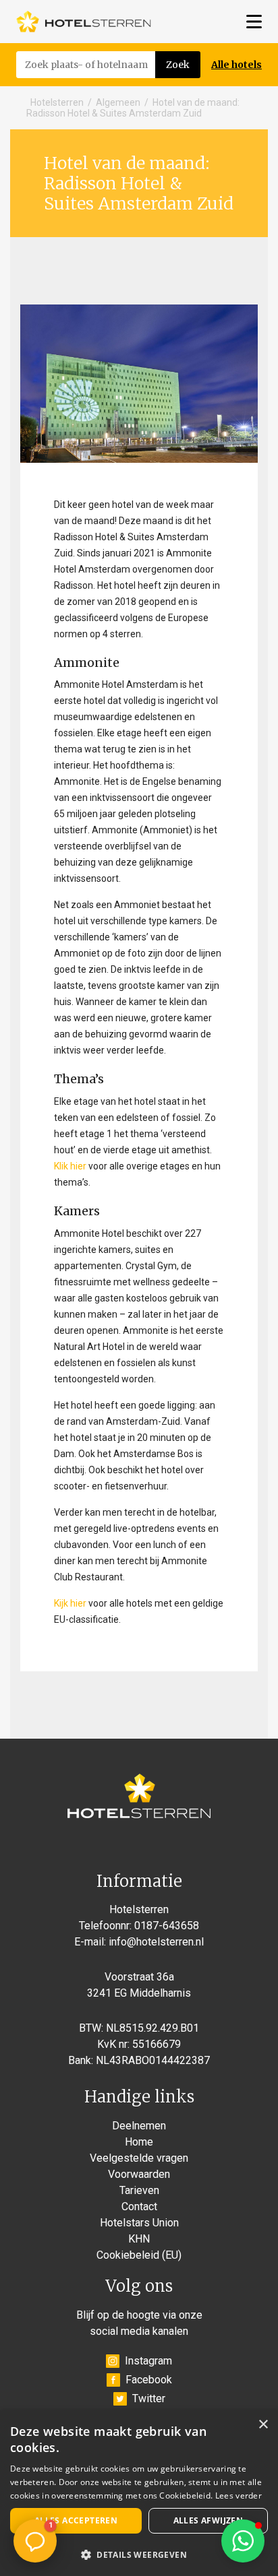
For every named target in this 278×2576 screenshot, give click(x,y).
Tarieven (139, 2190)
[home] (84, 22)
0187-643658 (167, 1926)
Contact (139, 2207)
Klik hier (70, 1166)
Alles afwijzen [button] (208, 2520)
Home (139, 2142)
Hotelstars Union (139, 2223)
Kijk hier (70, 1603)
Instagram (148, 2361)
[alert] (139, 2493)
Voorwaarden (139, 2174)
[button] (243, 2541)
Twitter (149, 2398)
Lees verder (239, 2495)
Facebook (149, 2380)
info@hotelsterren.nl (156, 1942)
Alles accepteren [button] (76, 2520)
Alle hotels (237, 65)
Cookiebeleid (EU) (139, 2255)
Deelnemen (139, 2126)
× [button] (263, 2425)
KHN (139, 2239)
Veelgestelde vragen (139, 2158)
